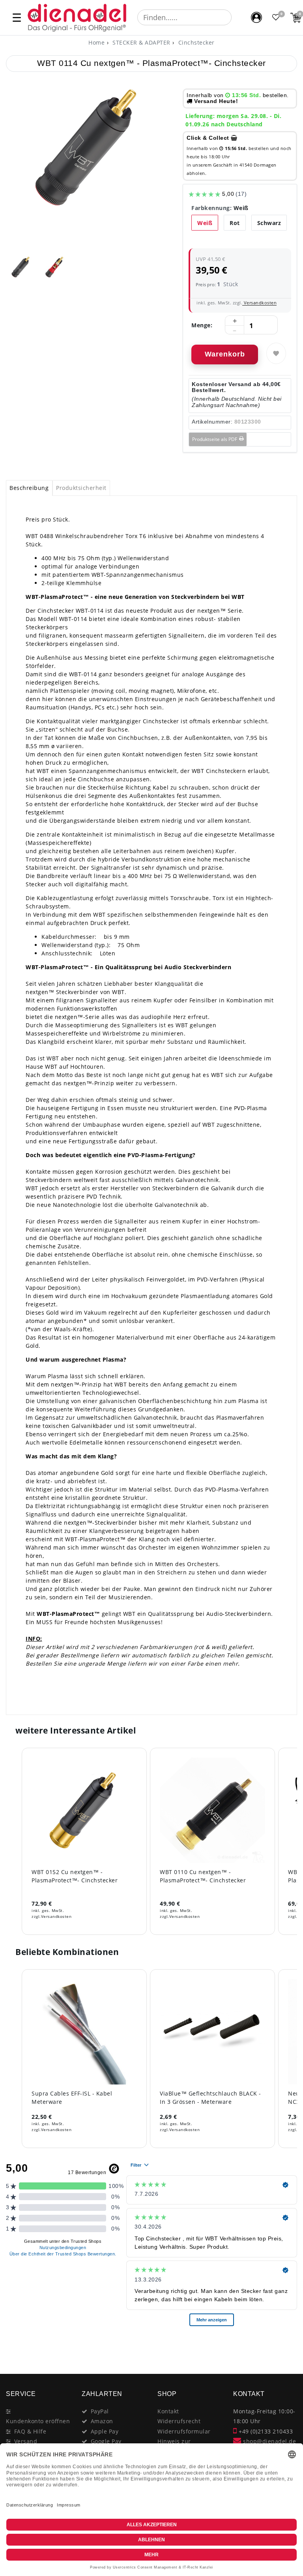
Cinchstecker (195, 42)
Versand (26, 2441)
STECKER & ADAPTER (141, 42)
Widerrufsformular (184, 2431)
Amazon (102, 2421)
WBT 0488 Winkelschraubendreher (75, 536)
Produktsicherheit (81, 488)
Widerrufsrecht (179, 2421)
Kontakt (168, 2411)
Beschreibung (29, 488)
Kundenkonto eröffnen (38, 2421)
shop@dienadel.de (269, 2441)
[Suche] (237, 17)
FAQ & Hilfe (30, 2431)
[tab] (29, 488)
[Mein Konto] (256, 17)
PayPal (100, 2411)
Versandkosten (259, 303)
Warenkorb (225, 354)
